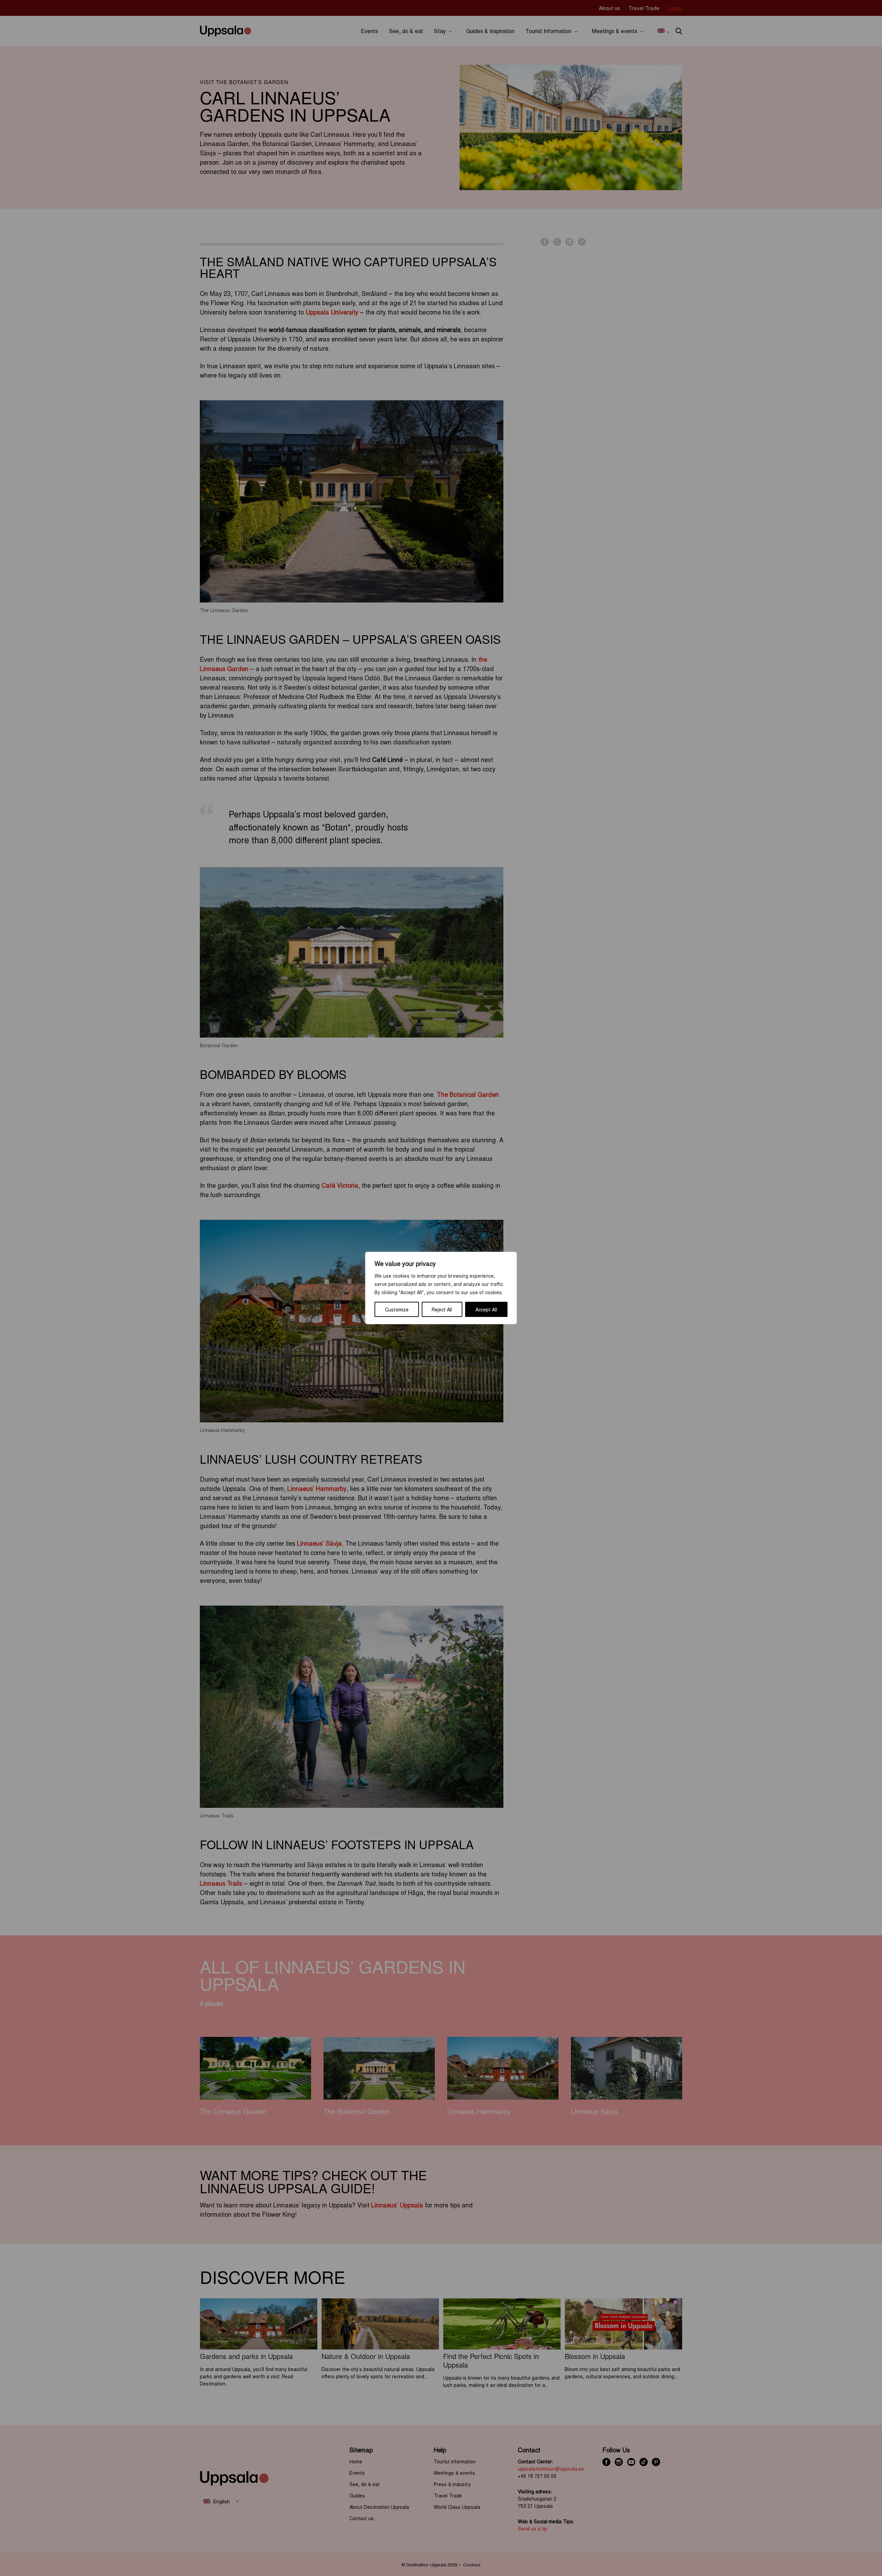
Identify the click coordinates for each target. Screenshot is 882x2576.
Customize (397, 1309)
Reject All (442, 1309)
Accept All (486, 1309)
